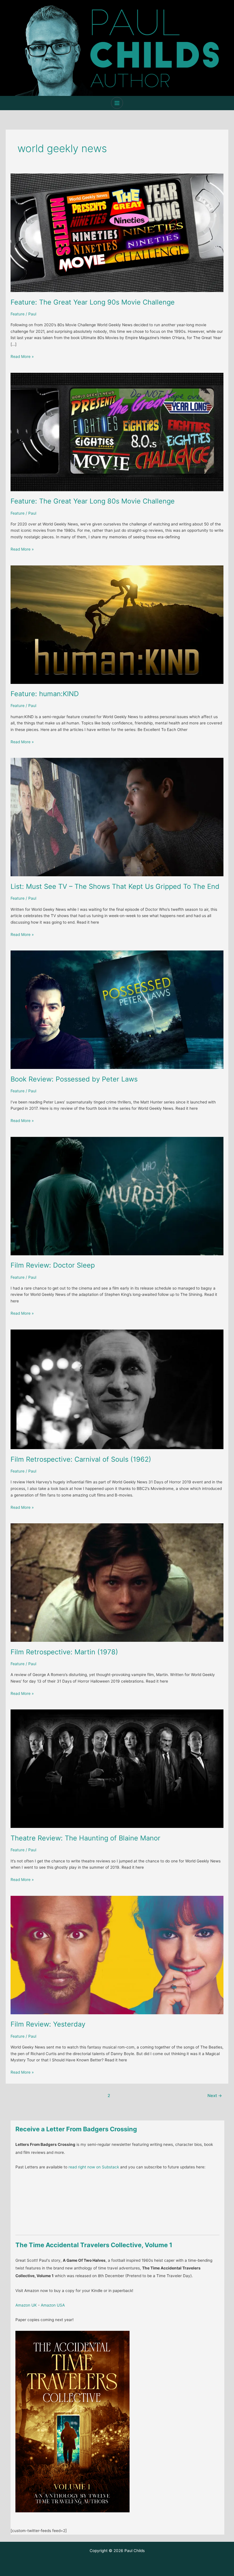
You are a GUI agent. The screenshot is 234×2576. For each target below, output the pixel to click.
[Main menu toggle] (117, 103)
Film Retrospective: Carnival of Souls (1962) (81, 1459)
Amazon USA (53, 2305)
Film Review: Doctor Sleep (53, 1265)
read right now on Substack (94, 2167)
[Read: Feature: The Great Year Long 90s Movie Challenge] (117, 232)
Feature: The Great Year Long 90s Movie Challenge (93, 302)
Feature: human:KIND (45, 694)
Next (215, 2096)
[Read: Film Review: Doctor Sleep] (117, 1196)
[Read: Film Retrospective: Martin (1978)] (117, 1582)
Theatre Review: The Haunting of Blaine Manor (85, 1838)
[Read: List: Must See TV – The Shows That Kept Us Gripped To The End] (117, 817)
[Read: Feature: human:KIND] (117, 624)
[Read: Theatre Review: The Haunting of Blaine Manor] (117, 1769)
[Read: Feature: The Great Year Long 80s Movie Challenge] (117, 432)
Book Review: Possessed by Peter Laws (74, 1079)
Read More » (22, 357)
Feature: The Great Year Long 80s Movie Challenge (93, 501)
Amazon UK (26, 2305)
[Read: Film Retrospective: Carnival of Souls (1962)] (117, 1389)
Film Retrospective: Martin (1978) (64, 1652)
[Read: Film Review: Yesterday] (117, 1955)
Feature (18, 314)
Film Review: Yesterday (48, 2024)
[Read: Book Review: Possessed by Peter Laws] (117, 1010)
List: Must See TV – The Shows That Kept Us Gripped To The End (115, 886)
